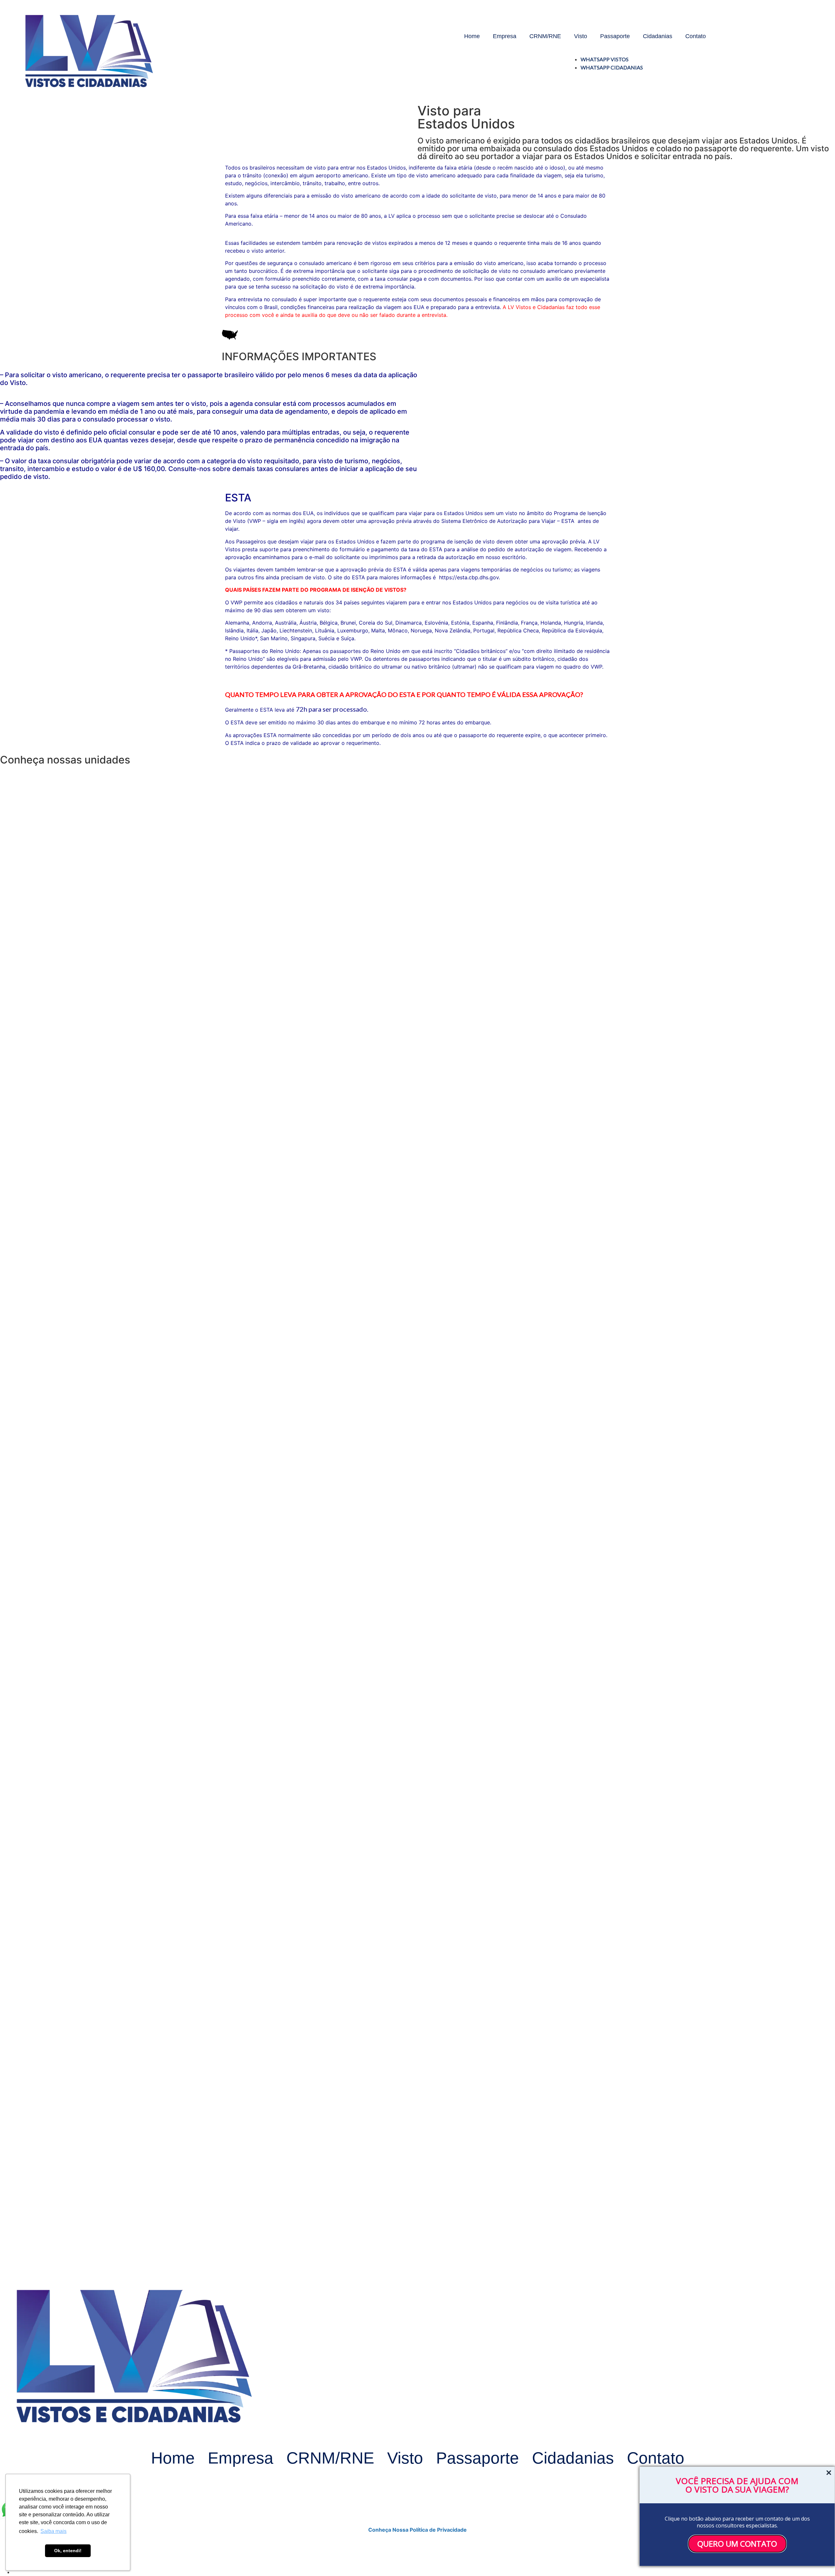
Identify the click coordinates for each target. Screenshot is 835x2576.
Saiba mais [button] (53, 2531)
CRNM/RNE (545, 36)
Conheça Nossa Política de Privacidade (417, 2530)
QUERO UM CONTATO (737, 2544)
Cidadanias (658, 36)
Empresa (505, 36)
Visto (581, 36)
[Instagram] (546, 63)
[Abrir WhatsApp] (16, 16)
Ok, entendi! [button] (68, 2551)
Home (472, 36)
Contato (696, 36)
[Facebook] (528, 63)
